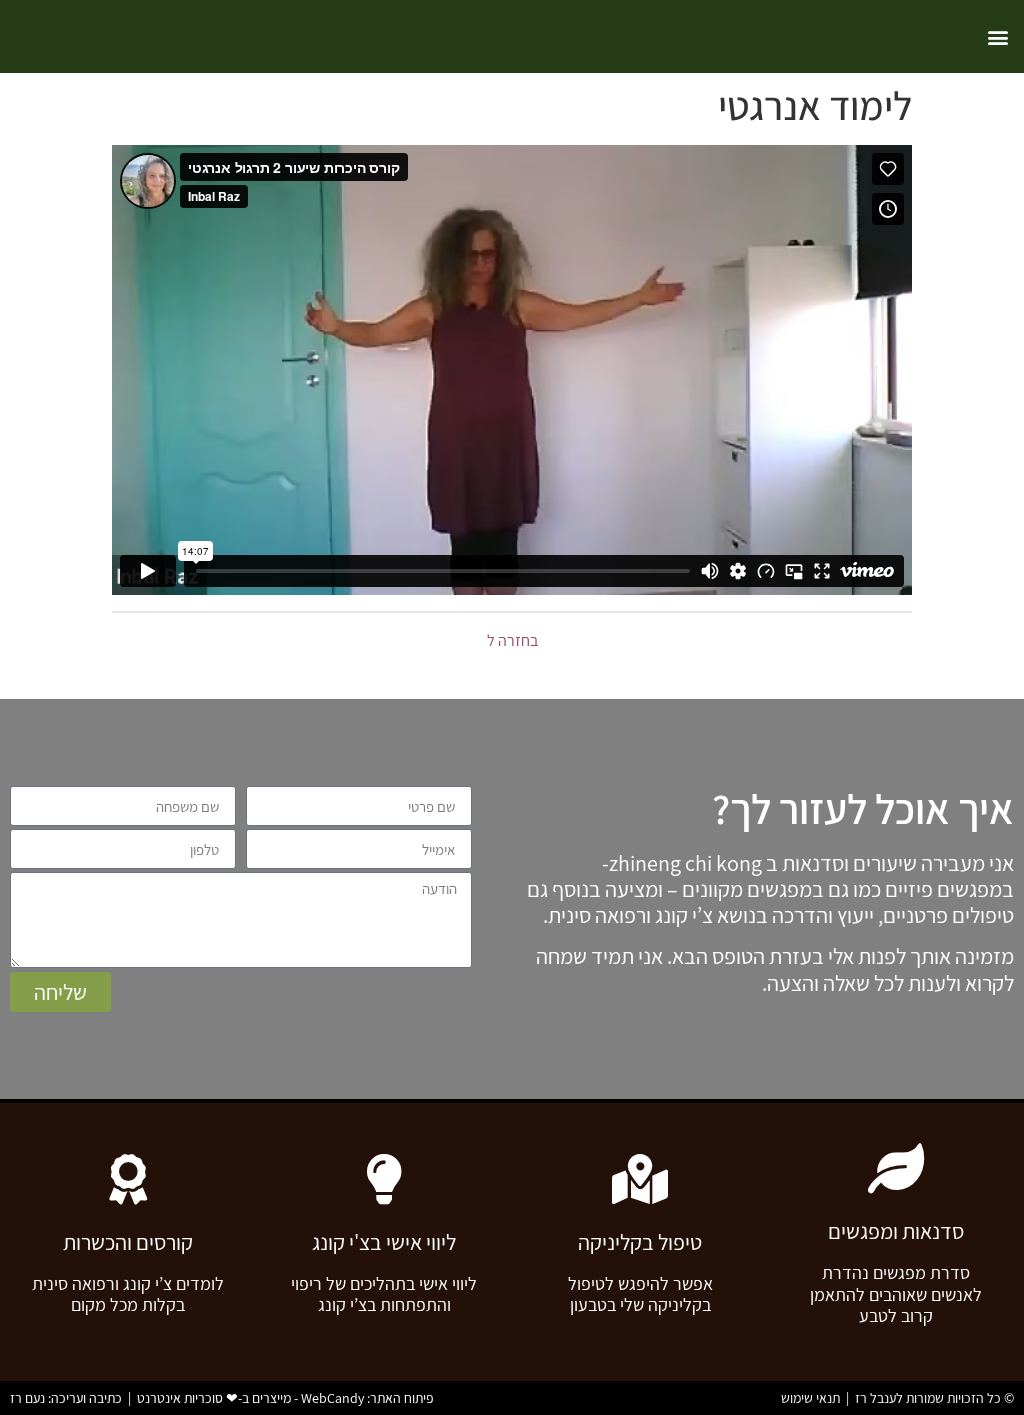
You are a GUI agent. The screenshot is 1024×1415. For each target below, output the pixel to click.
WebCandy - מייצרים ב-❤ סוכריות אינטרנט (250, 1398)
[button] (997, 36)
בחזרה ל (512, 640)
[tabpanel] (512, 370)
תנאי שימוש (810, 1398)
